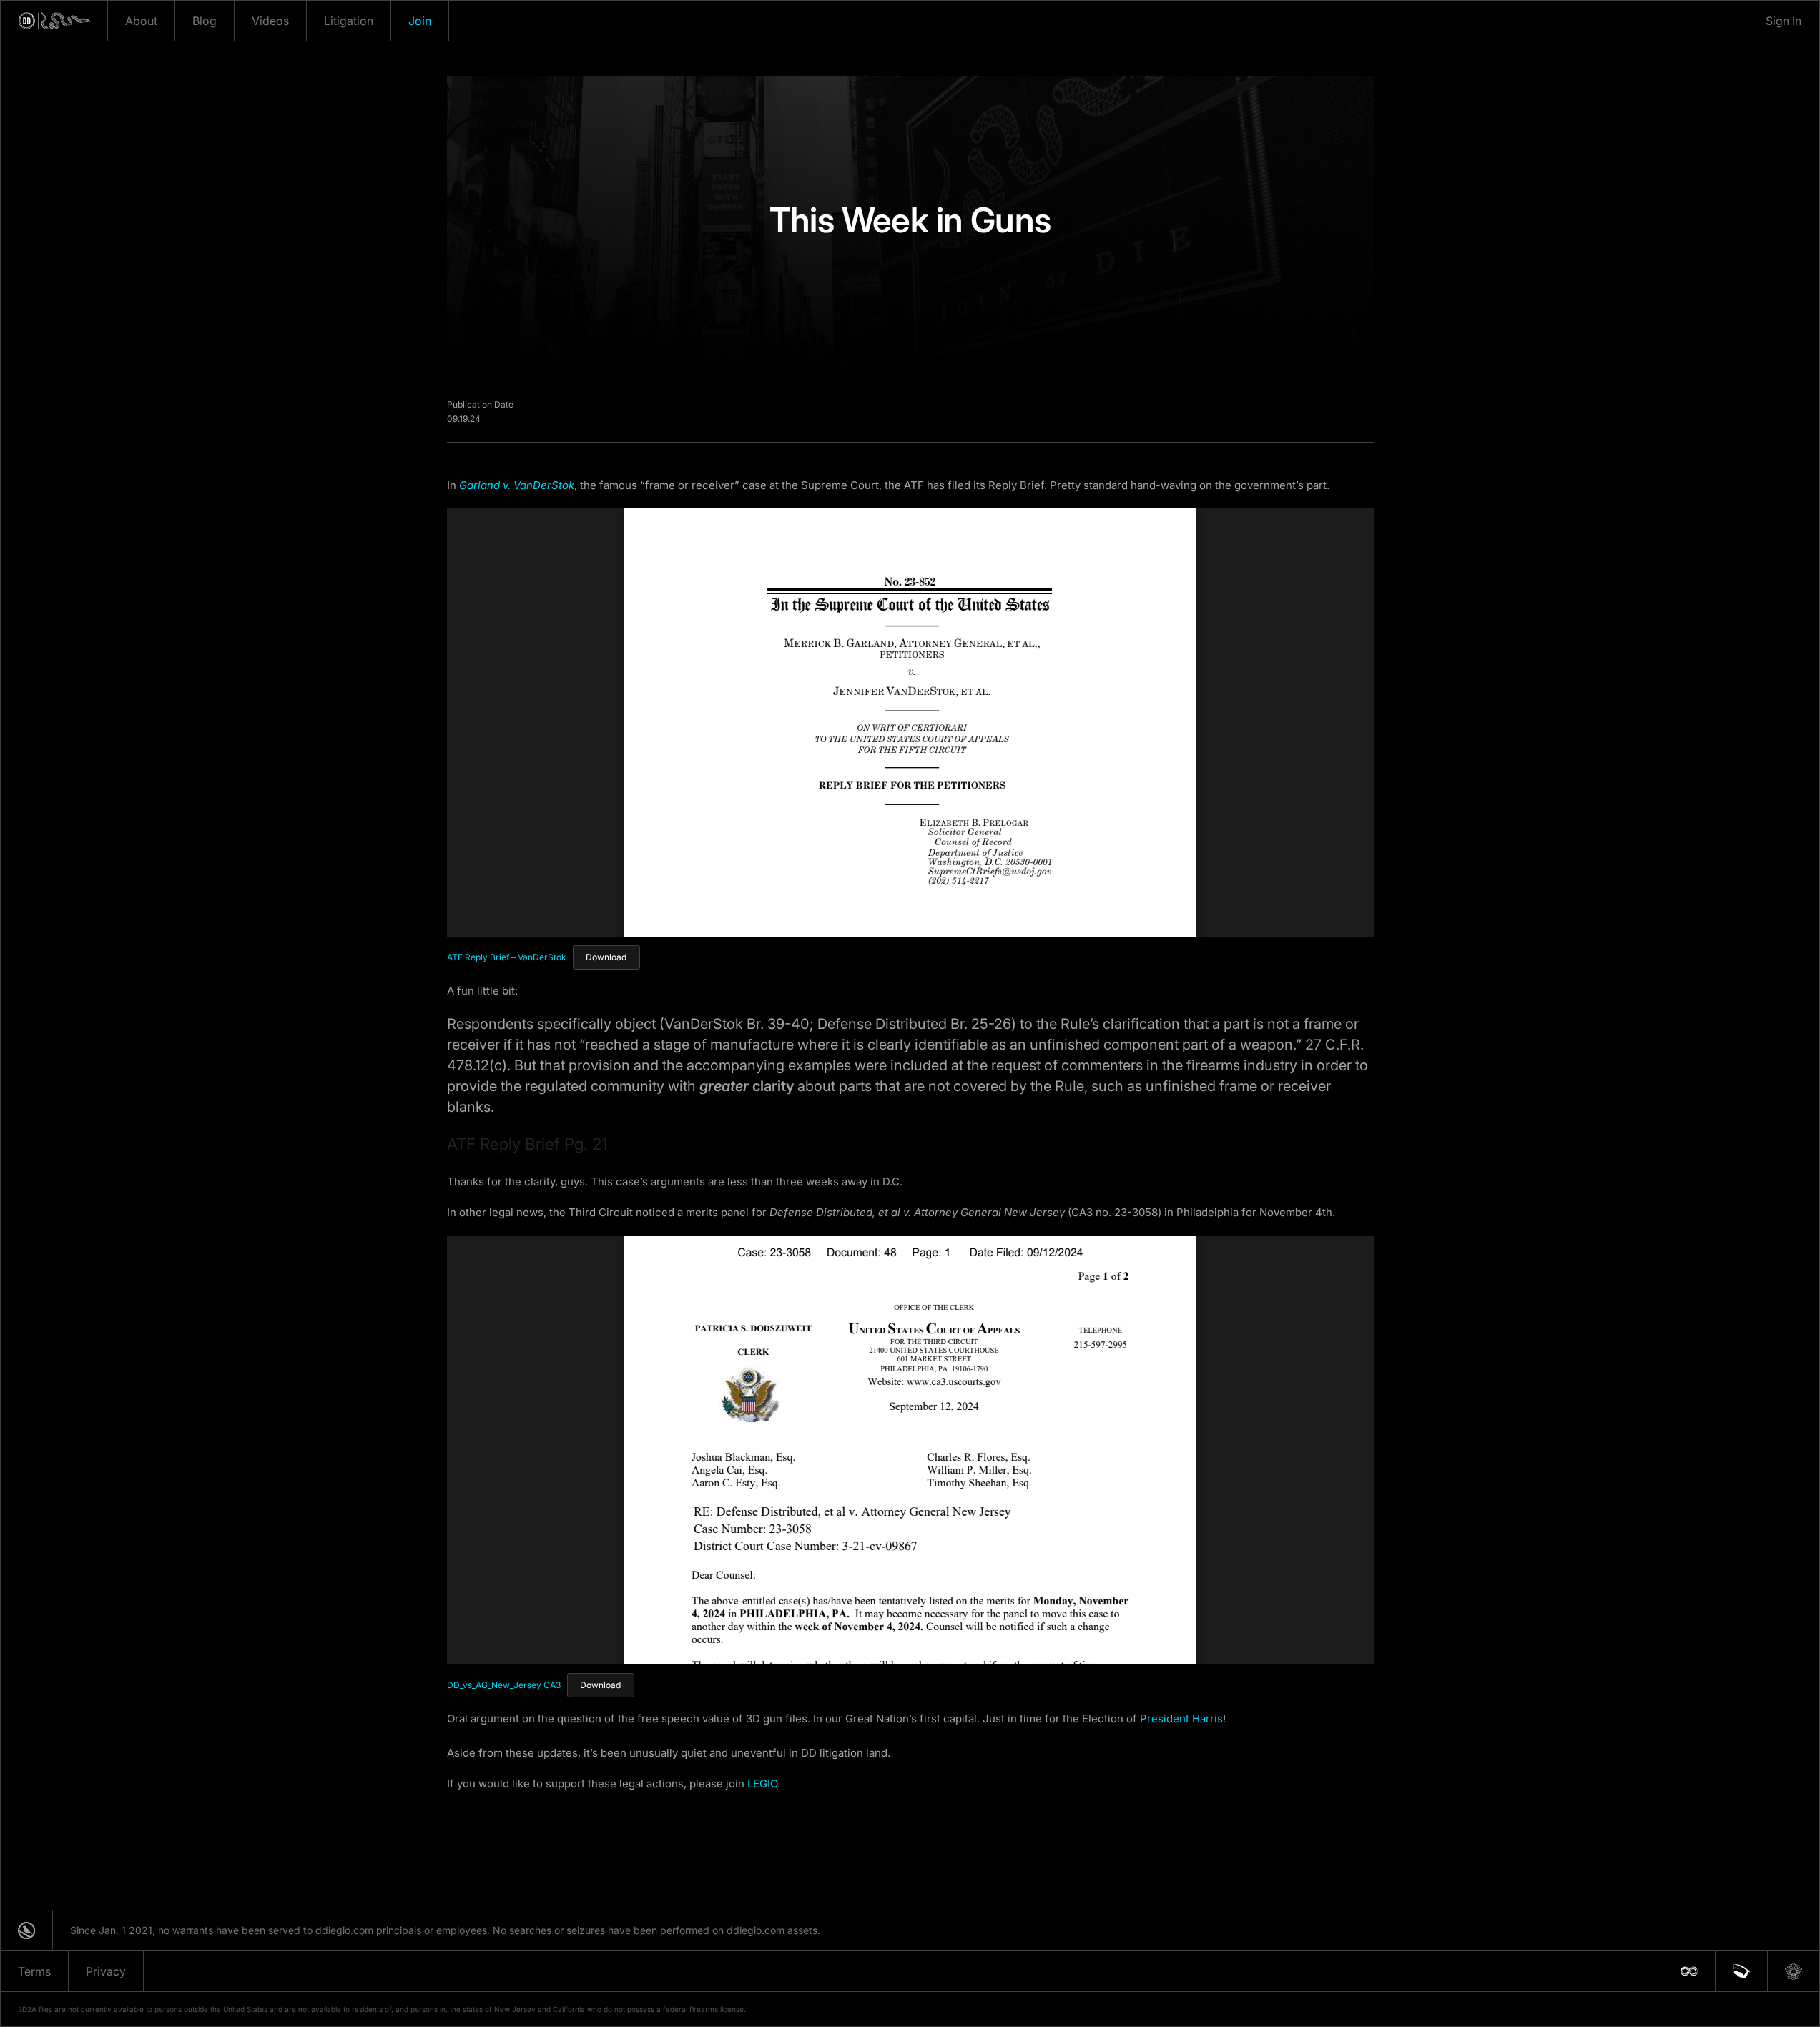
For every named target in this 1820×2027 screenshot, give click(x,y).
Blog (205, 21)
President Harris (1181, 1718)
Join (420, 21)
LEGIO (762, 1784)
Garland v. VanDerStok (517, 485)
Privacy (106, 1971)
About (141, 21)
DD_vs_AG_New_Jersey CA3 (504, 1685)
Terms (34, 1971)
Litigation (349, 21)
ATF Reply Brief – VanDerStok (507, 957)
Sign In (1784, 21)
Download (606, 957)
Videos (270, 21)
